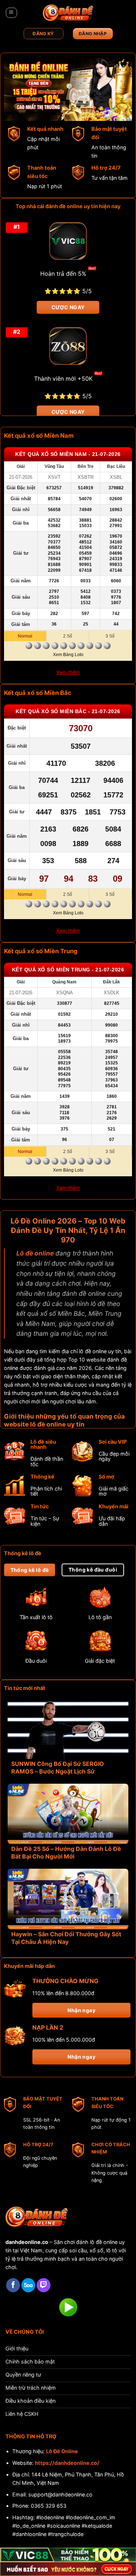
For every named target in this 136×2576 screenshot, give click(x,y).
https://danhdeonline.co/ (67, 2463)
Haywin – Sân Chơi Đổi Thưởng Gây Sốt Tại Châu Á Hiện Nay (66, 1938)
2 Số (68, 636)
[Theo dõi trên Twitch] (44, 2285)
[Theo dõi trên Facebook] (13, 2285)
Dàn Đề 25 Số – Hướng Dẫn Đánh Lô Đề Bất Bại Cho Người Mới (66, 1853)
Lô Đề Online (62, 2451)
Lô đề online (35, 1253)
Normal (25, 636)
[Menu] (11, 13)
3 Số (110, 636)
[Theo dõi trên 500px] (28, 2285)
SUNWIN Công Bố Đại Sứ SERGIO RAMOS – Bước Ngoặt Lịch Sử (58, 1768)
